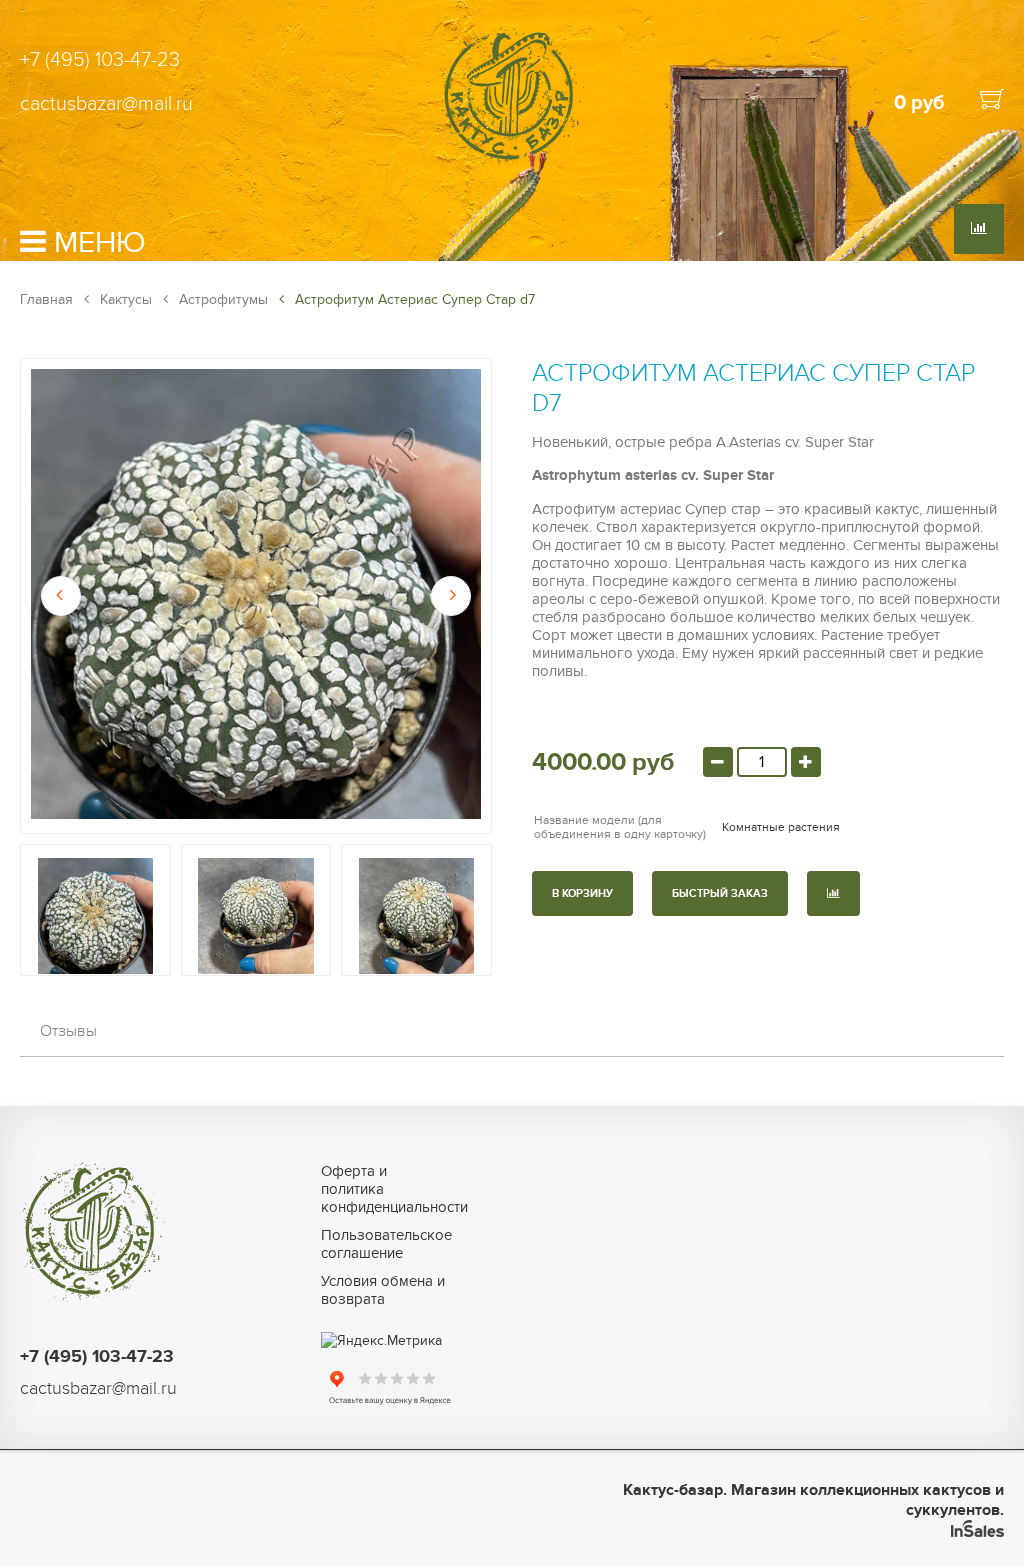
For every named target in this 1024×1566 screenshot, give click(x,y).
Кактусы (124, 299)
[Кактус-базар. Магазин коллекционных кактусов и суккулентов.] (511, 162)
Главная (46, 299)
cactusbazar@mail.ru (106, 104)
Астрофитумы (221, 299)
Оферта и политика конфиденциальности (386, 1189)
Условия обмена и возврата (383, 1290)
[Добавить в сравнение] (833, 893)
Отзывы (68, 1031)
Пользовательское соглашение (386, 1244)
